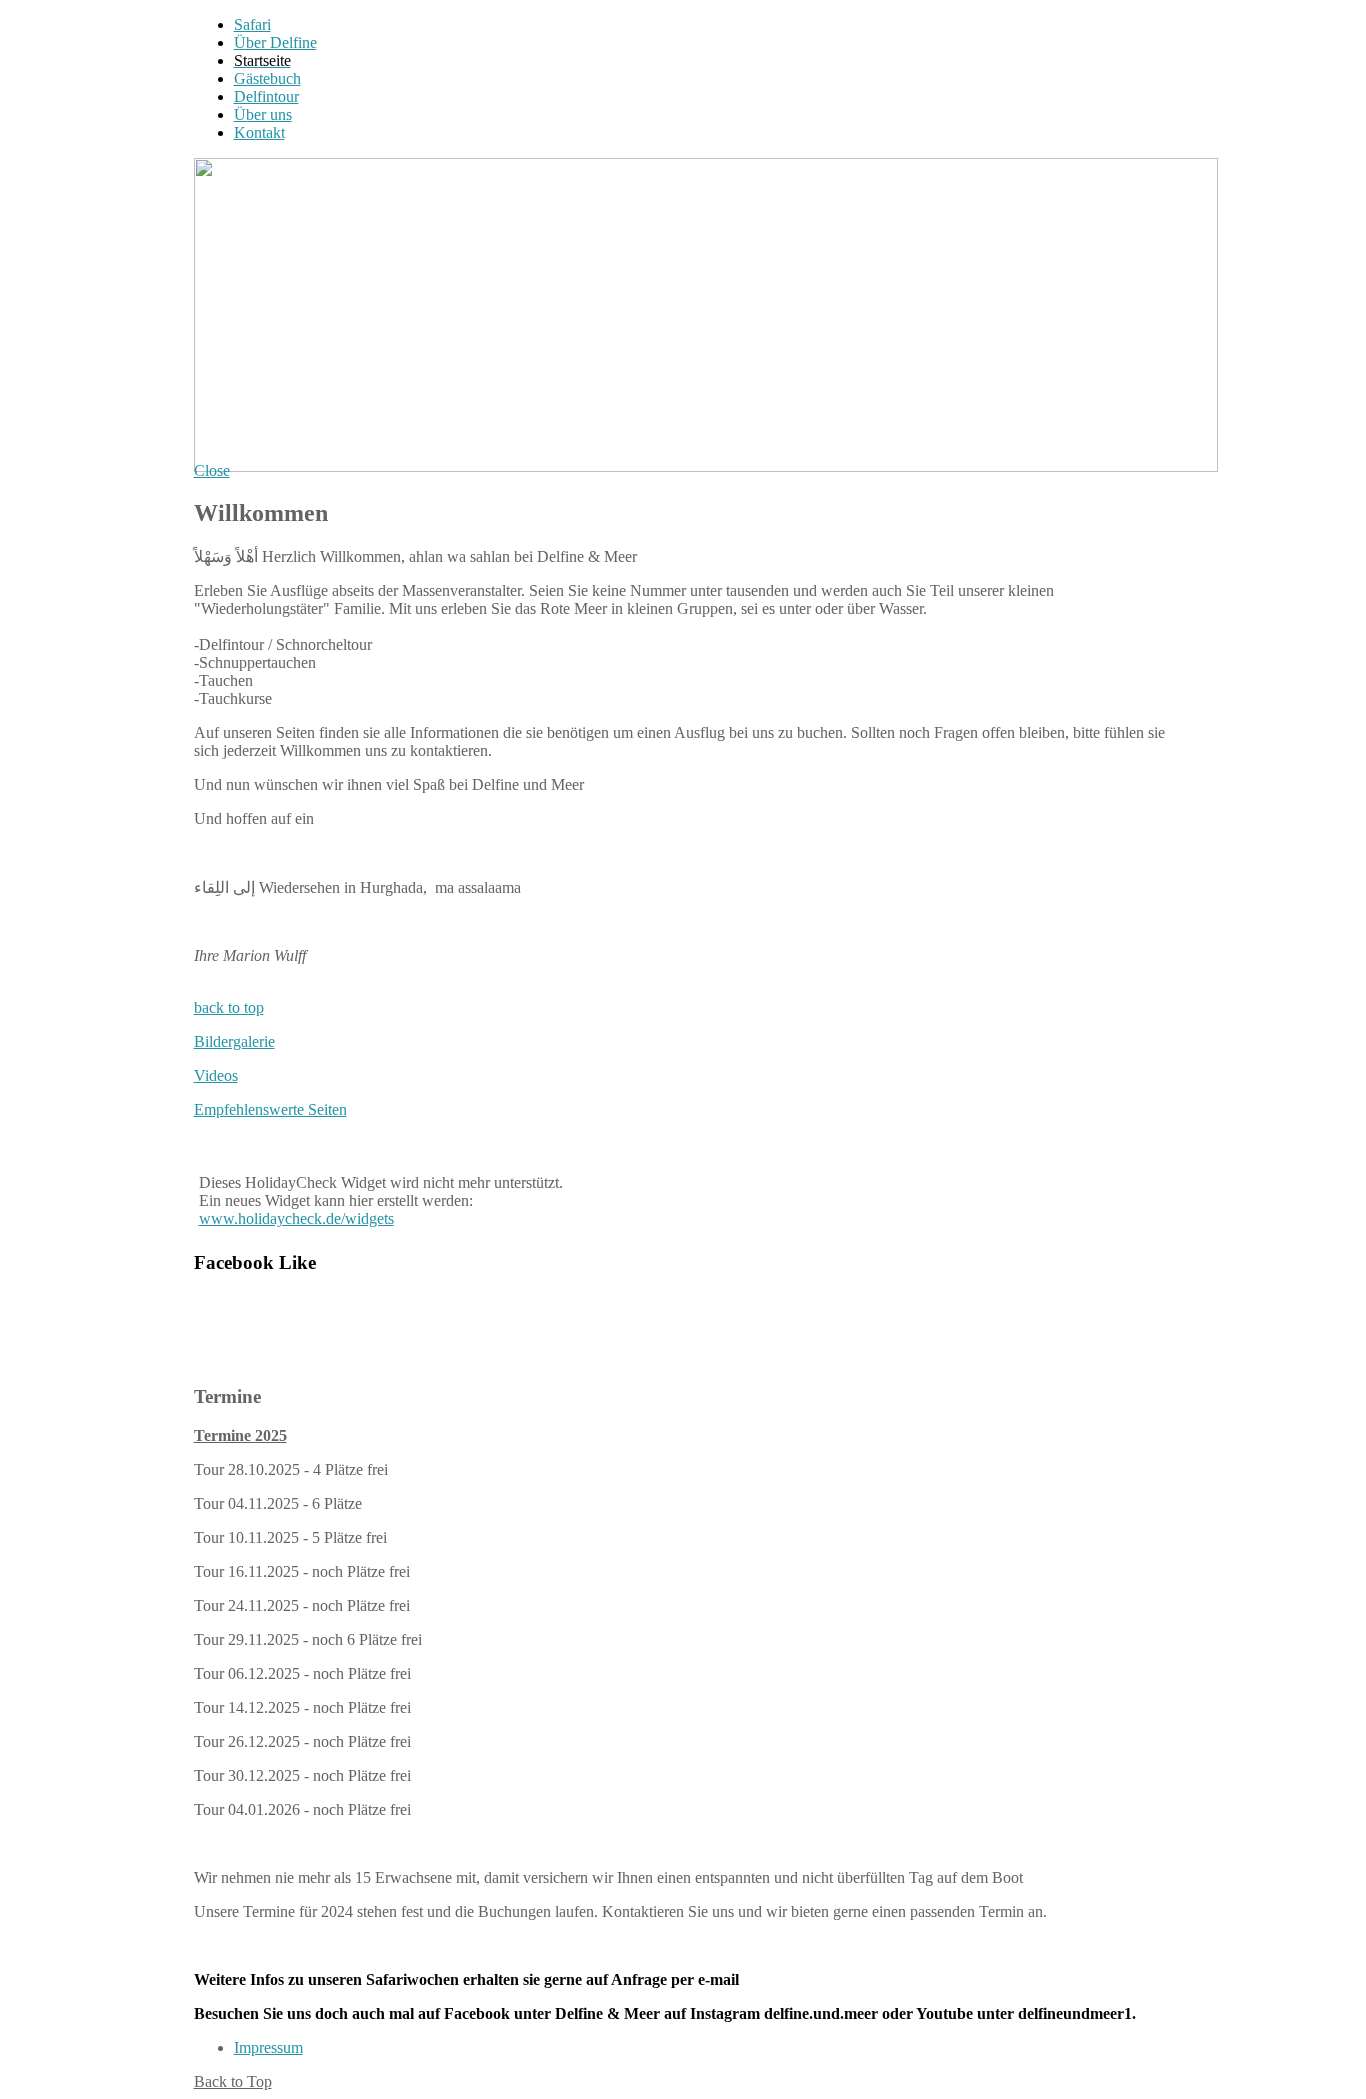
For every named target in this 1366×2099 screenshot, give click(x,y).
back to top (229, 1007)
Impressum (268, 2047)
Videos (216, 1075)
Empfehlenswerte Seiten (270, 1109)
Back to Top (233, 2081)
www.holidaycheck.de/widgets (296, 1218)
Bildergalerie (234, 1041)
